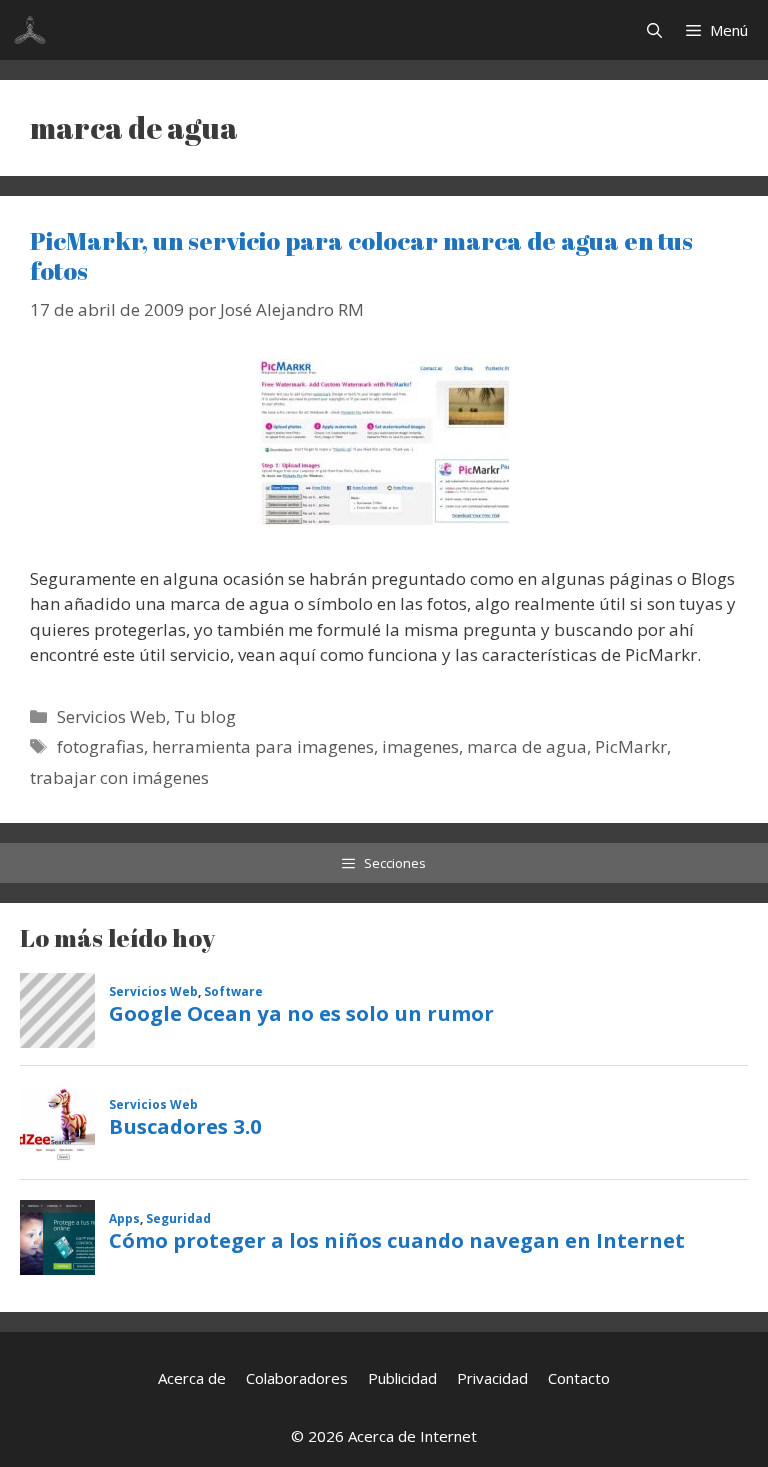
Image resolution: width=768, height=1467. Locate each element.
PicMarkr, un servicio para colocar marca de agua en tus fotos (361, 255)
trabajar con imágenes (119, 777)
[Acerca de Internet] (30, 30)
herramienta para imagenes (263, 746)
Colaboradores (297, 1378)
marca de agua (527, 746)
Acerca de (192, 1378)
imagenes (420, 746)
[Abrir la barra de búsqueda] (654, 30)
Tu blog (205, 716)
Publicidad (402, 1378)
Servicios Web (111, 716)
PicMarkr (631, 746)
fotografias (100, 746)
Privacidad (492, 1378)
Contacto (579, 1378)
